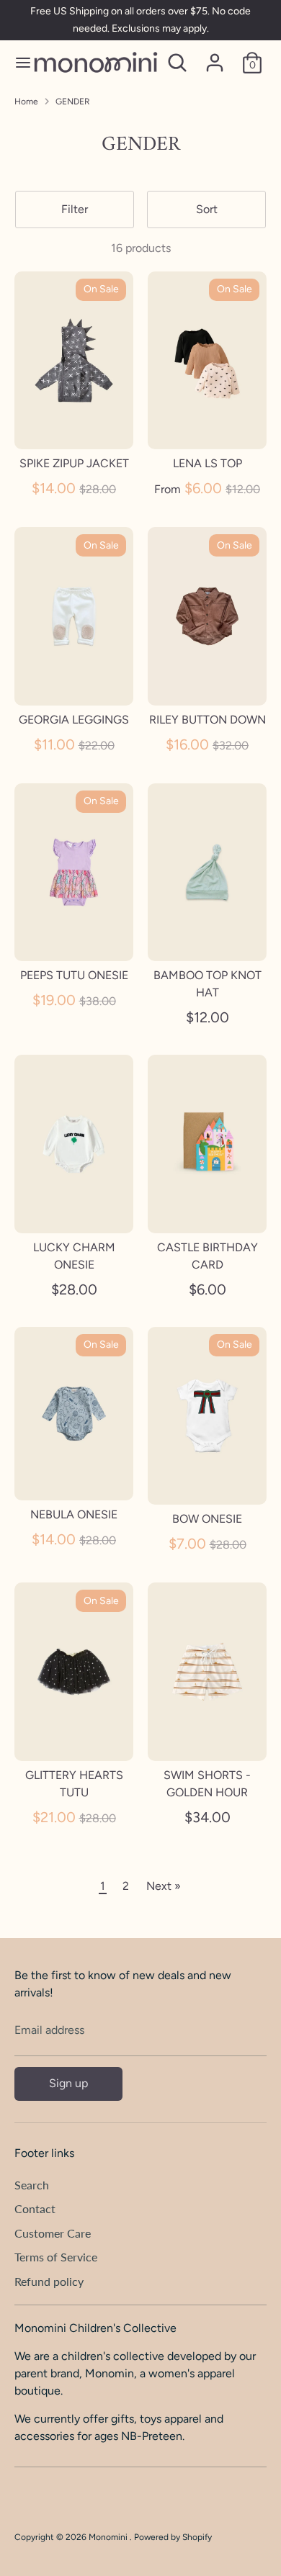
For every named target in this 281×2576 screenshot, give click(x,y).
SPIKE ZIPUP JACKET (74, 463)
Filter (75, 209)
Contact (35, 2208)
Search (32, 2185)
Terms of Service (56, 2257)
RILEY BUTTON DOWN (208, 720)
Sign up (68, 2083)
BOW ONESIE (207, 1519)
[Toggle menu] (17, 62)
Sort (207, 209)
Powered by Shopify (173, 2537)
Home (26, 102)
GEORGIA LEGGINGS (74, 720)
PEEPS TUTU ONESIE (74, 975)
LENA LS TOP (208, 463)
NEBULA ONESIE (74, 1514)
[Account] (215, 57)
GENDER (73, 102)
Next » (164, 1886)
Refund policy (49, 2281)
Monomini (109, 2537)
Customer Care (53, 2233)
